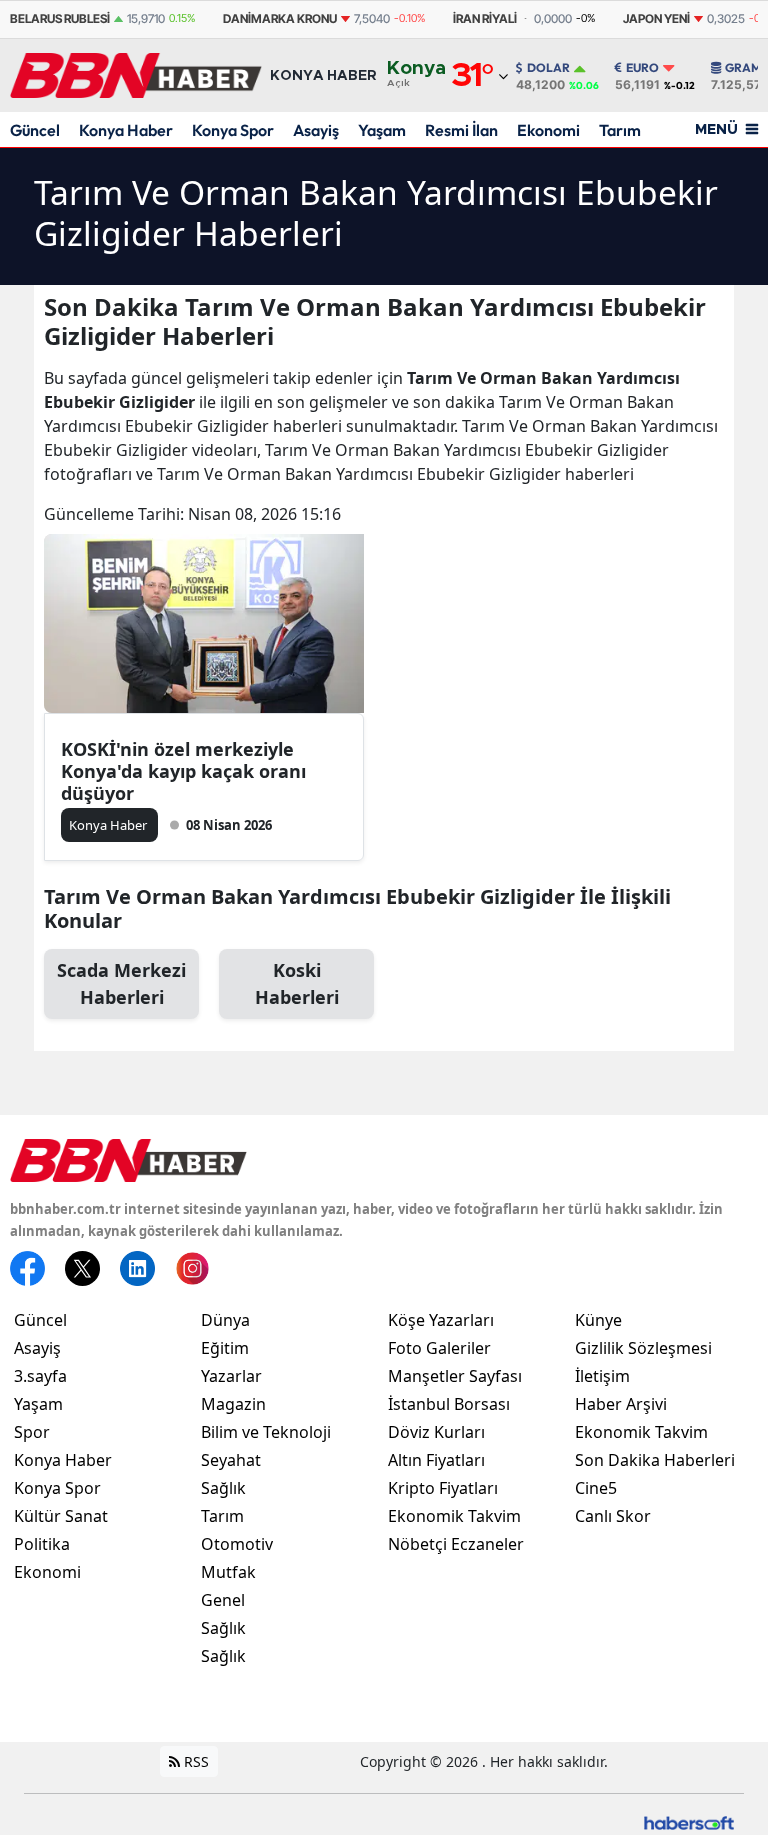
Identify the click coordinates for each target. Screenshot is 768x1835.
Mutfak (228, 1572)
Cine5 (596, 1488)
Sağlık (223, 1488)
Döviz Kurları (436, 1432)
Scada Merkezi (121, 983)
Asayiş (316, 130)
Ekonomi (548, 130)
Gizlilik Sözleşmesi (643, 1348)
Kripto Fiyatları (443, 1488)
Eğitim (225, 1348)
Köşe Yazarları (441, 1320)
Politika (42, 1544)
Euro (642, 68)
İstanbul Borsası (449, 1404)
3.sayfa (40, 1376)
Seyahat (231, 1460)
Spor (32, 1432)
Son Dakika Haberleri (655, 1460)
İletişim (602, 1376)
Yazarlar (231, 1376)
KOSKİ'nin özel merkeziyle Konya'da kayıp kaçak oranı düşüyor (183, 771)
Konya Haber (126, 130)
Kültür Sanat (61, 1516)
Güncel (35, 130)
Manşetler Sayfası (455, 1376)
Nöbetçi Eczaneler (456, 1544)
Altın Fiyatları (436, 1460)
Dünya (225, 1320)
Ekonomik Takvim (454, 1516)
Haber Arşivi (621, 1404)
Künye (598, 1320)
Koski (297, 983)
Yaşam (382, 130)
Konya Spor (233, 130)
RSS (194, 1761)
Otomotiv (237, 1544)
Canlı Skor (613, 1516)
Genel (223, 1600)
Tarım (620, 130)
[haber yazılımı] (689, 1820)
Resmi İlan (461, 130)
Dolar (548, 68)
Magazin (233, 1404)
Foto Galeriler (439, 1348)
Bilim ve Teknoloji (266, 1432)
